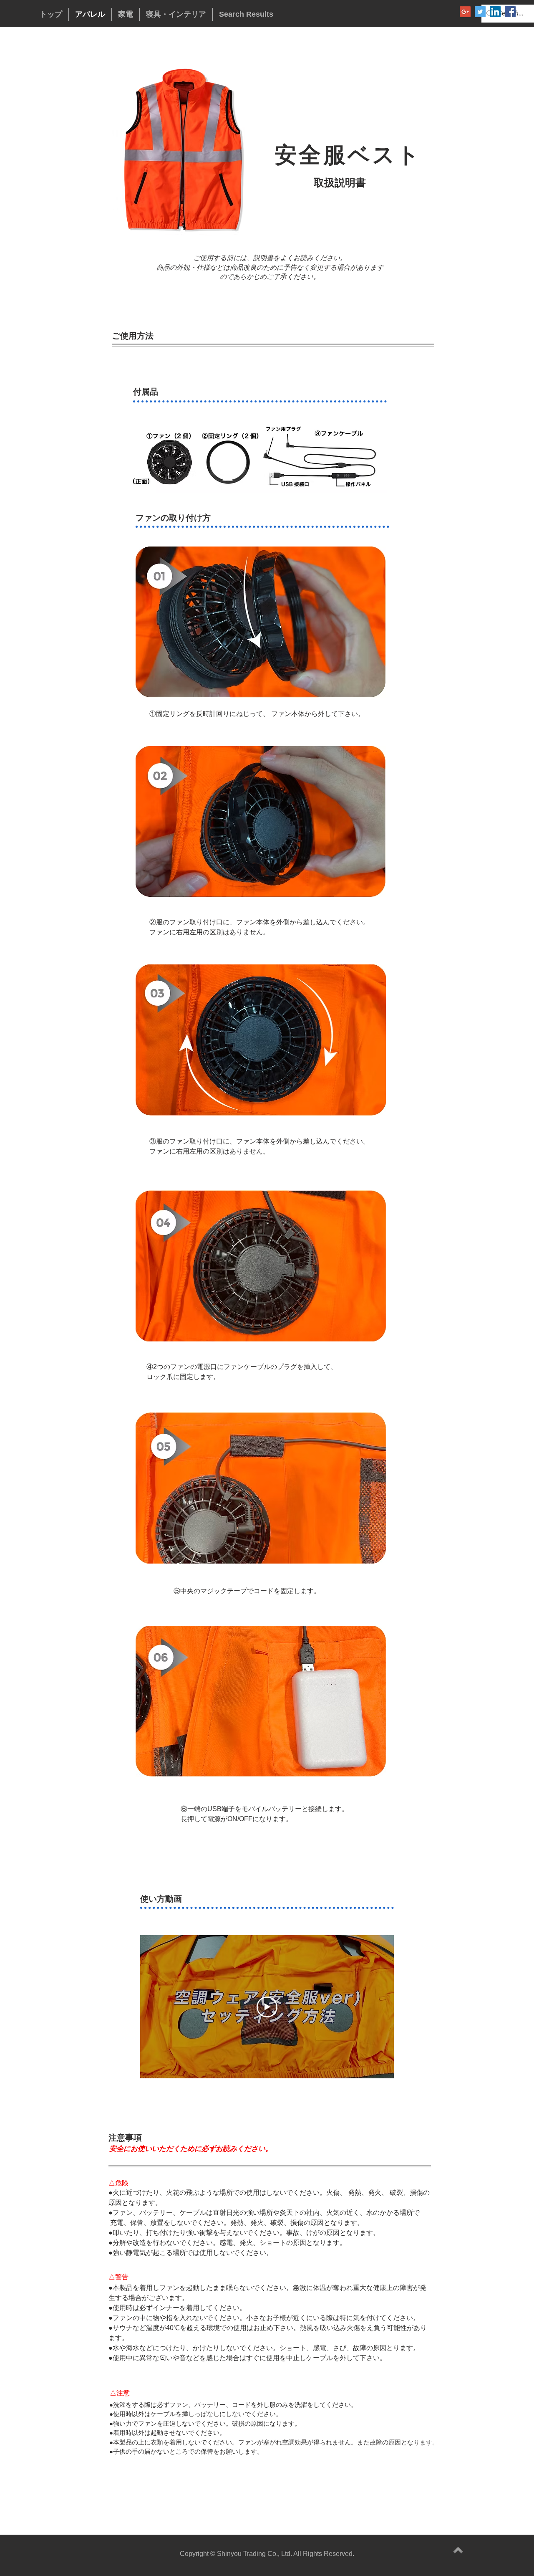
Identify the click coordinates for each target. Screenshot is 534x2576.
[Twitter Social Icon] (480, 12)
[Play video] (267, 2007)
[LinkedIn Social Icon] (495, 12)
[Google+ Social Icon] (465, 12)
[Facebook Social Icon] (510, 12)
